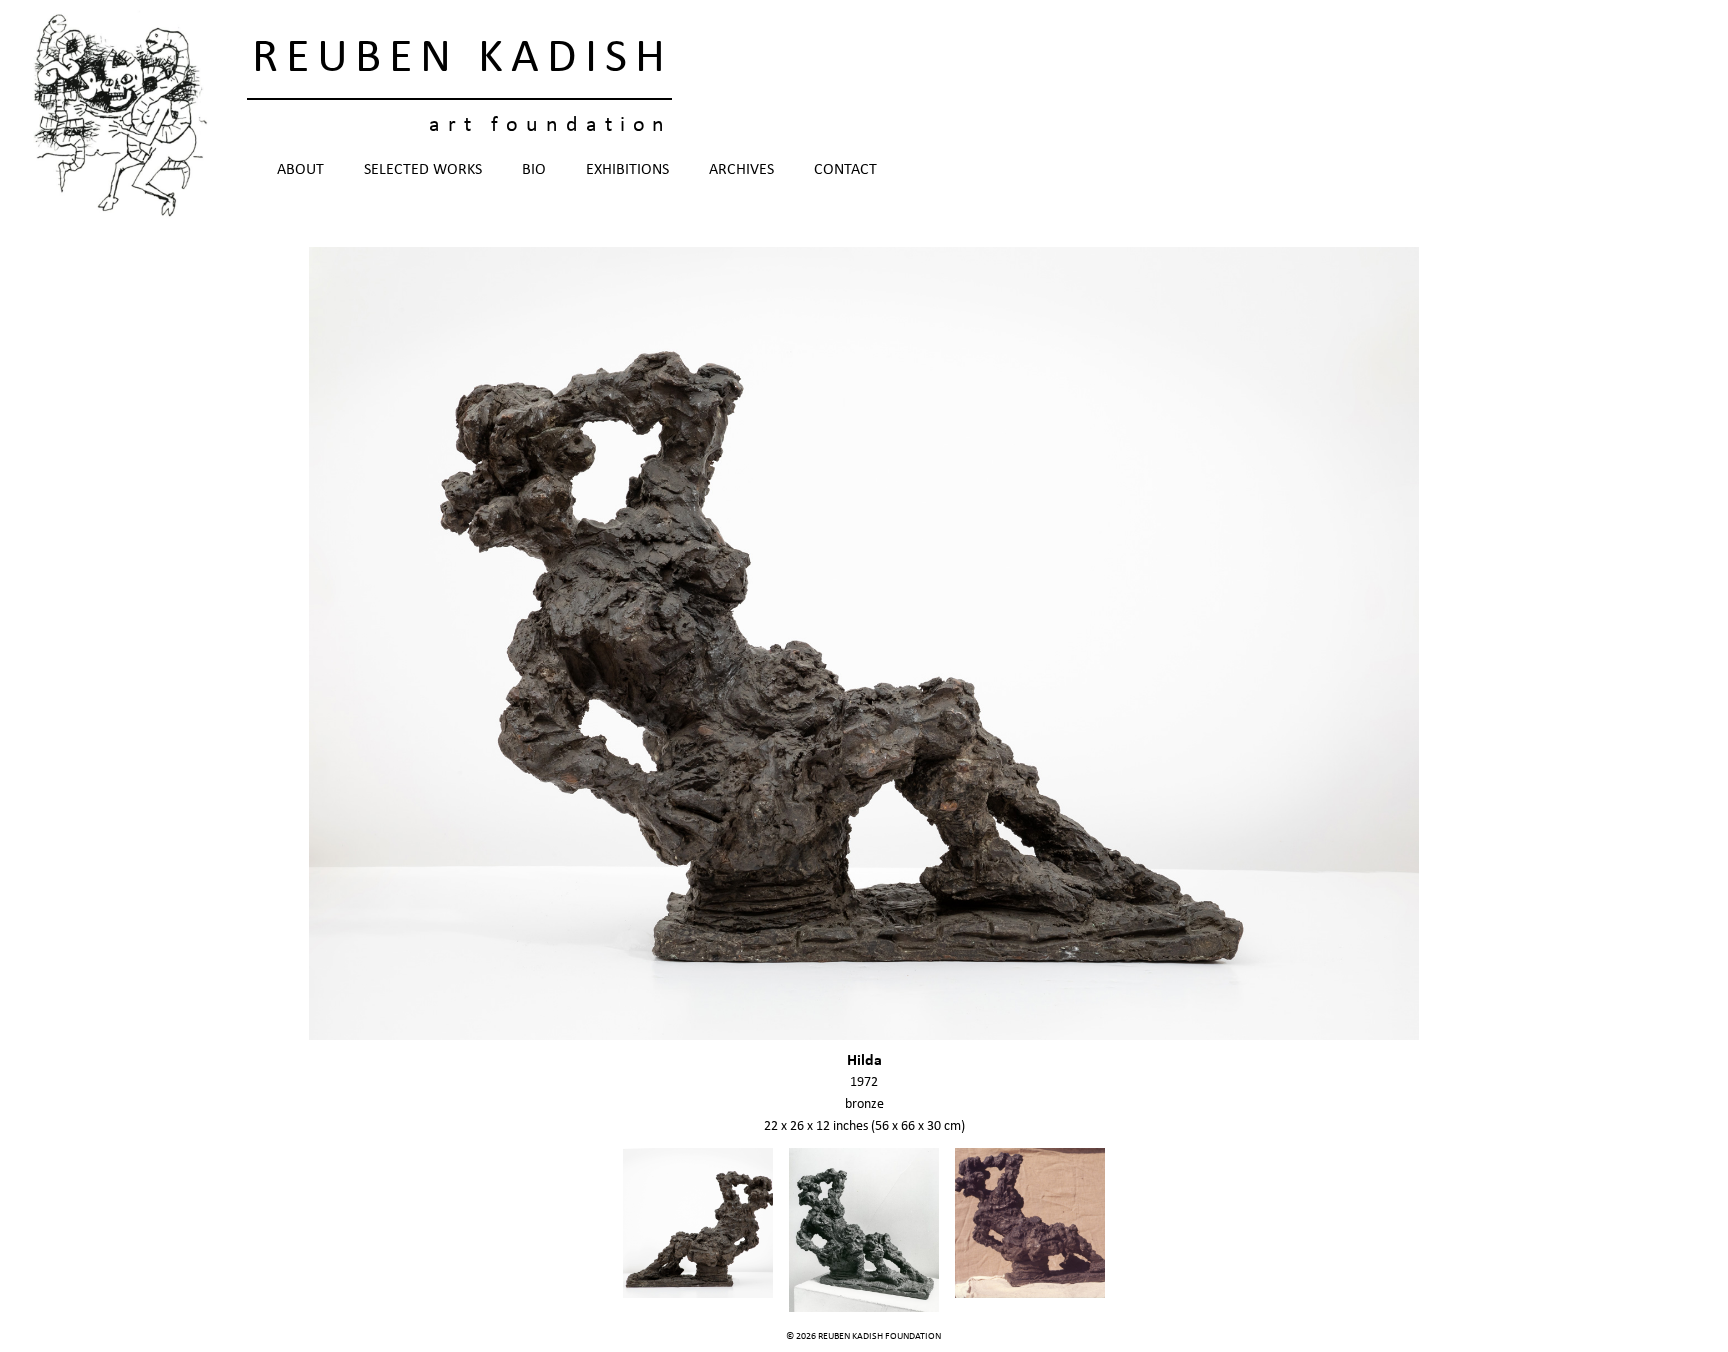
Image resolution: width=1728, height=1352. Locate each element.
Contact (845, 170)
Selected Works (423, 170)
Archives (741, 170)
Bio (534, 170)
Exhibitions (627, 170)
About (300, 170)
